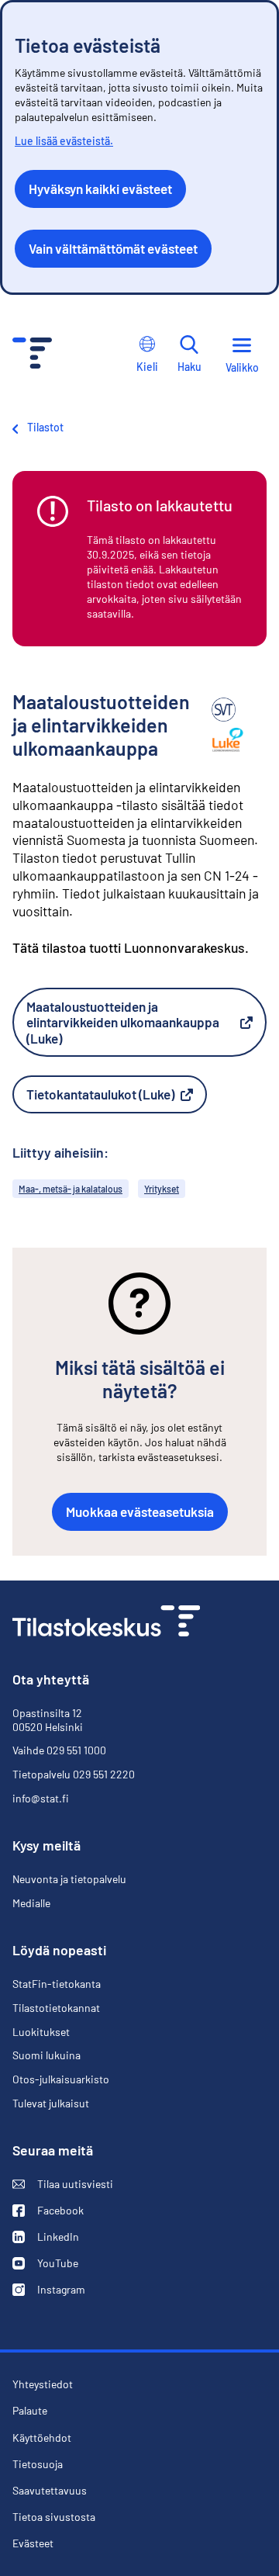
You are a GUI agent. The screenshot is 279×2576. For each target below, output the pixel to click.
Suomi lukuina (46, 2055)
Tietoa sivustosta (54, 2517)
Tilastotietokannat (56, 2008)
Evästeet (33, 2543)
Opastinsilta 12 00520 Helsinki (48, 1720)
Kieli (147, 367)
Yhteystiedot (43, 2384)
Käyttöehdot (42, 2438)
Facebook (48, 2211)
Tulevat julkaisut (51, 2103)
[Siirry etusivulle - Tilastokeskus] (32, 355)
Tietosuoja (38, 2464)
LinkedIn (46, 2237)
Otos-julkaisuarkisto (61, 2079)
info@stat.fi (41, 1798)
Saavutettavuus (50, 2491)
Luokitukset (41, 2032)
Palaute (30, 2411)
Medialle (31, 1903)
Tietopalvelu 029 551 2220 (74, 1774)
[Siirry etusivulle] (106, 1623)
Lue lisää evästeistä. (64, 141)
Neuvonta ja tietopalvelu (69, 1879)
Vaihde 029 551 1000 (59, 1750)
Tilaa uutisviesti (63, 2184)
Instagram (49, 2290)
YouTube (45, 2263)
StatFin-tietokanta (57, 1984)
